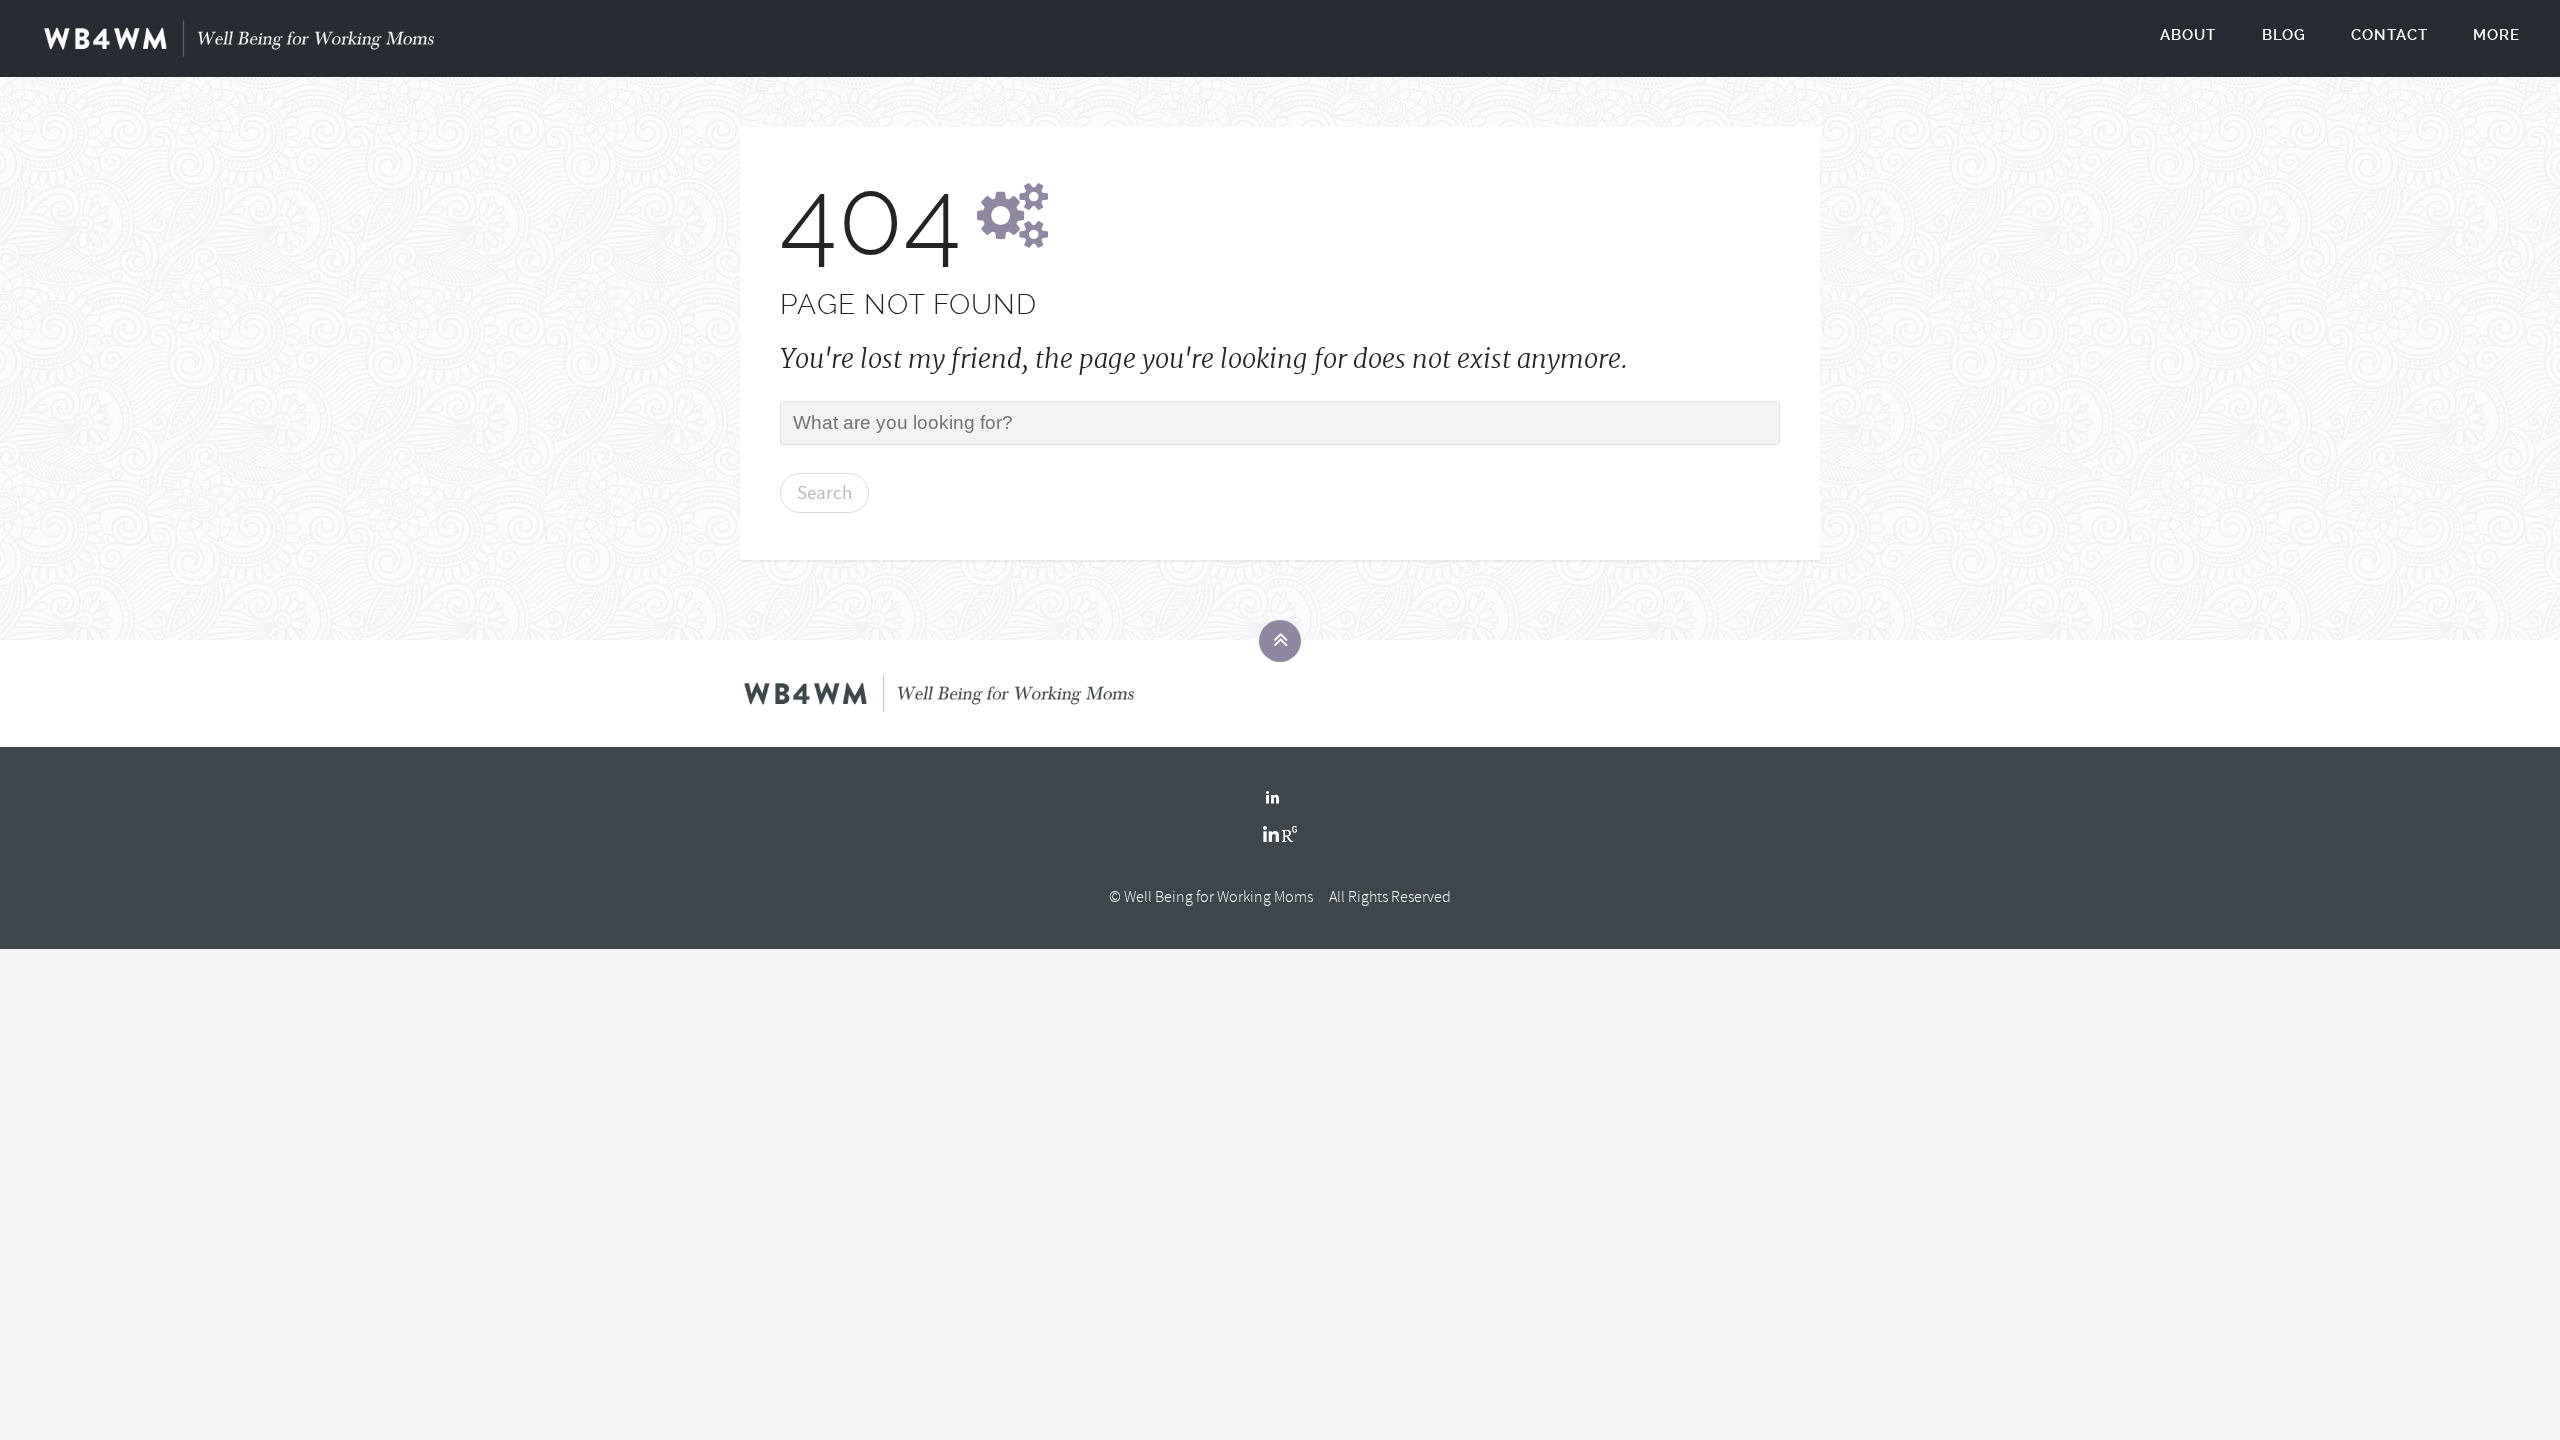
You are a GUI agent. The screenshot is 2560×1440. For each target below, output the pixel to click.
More (2496, 35)
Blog (2284, 35)
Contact (2389, 35)
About (2188, 35)
